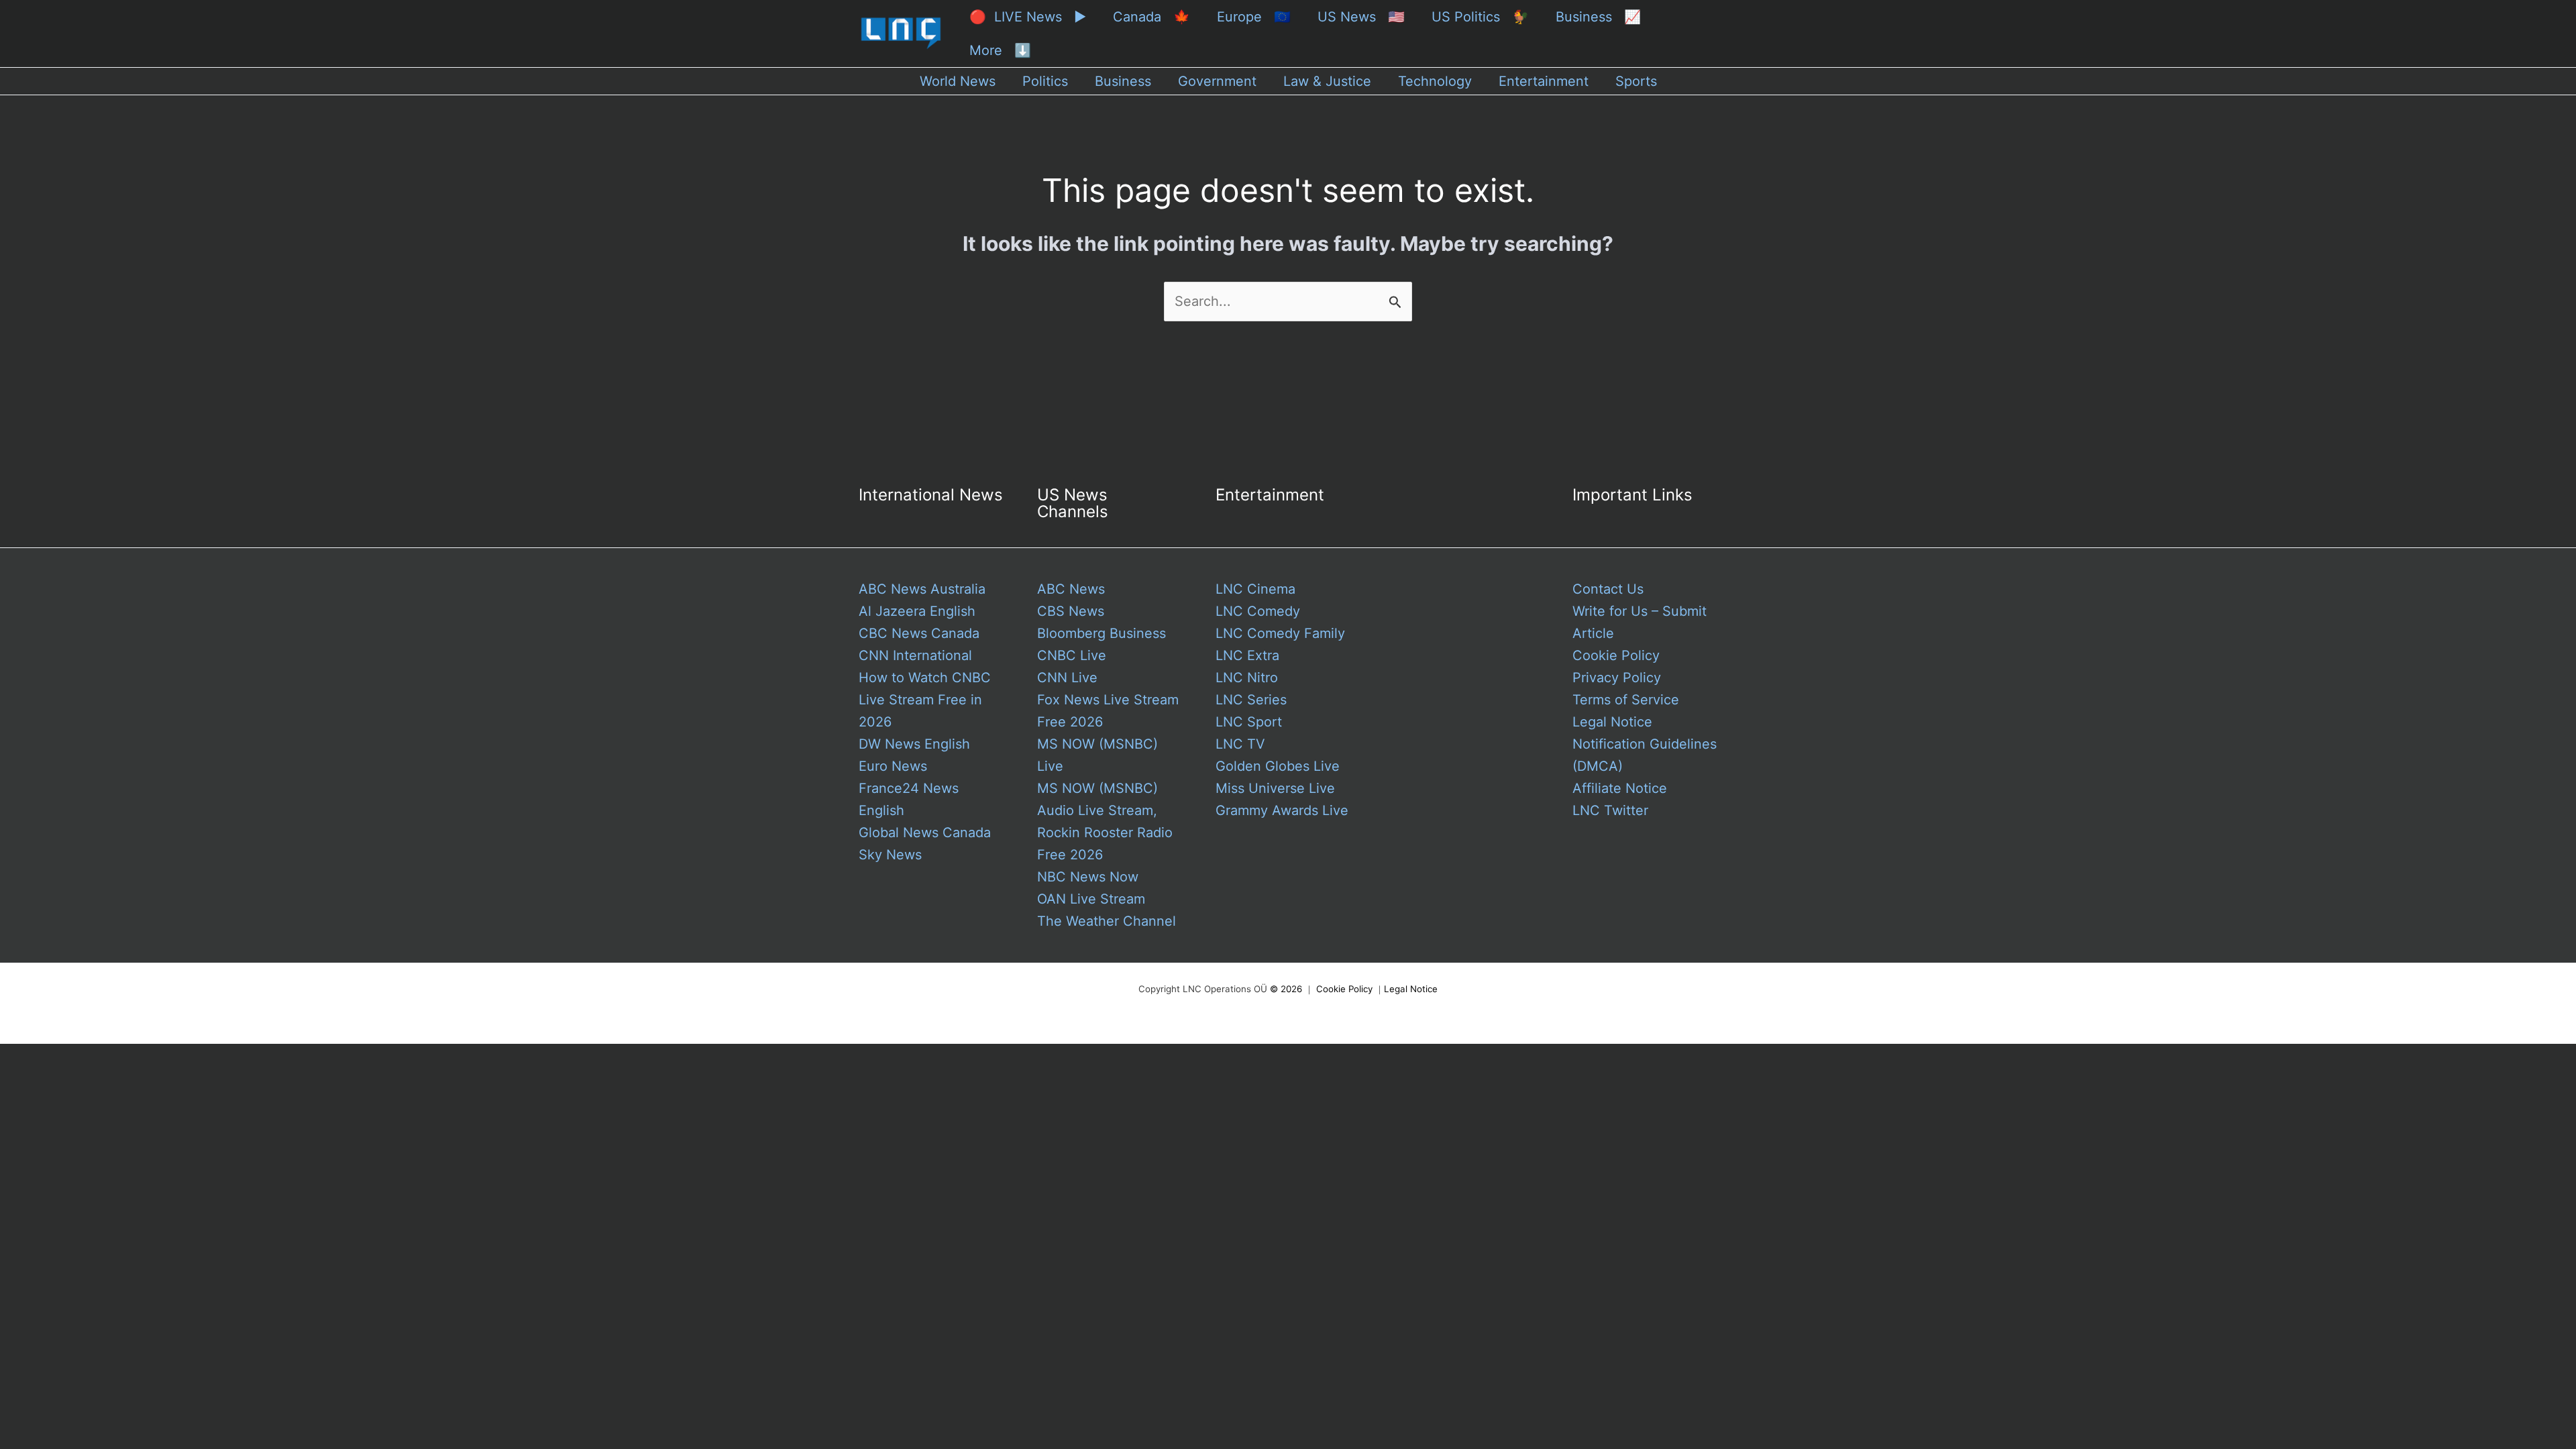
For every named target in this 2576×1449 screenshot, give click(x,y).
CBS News (1071, 611)
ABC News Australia (922, 589)
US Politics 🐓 (1480, 17)
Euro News (893, 766)
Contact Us (1608, 589)
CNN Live (1067, 678)
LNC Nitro (1247, 678)
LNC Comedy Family (1280, 633)
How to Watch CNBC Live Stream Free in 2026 (925, 700)
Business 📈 (1598, 17)
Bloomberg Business (1102, 633)
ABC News (1071, 589)
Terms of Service (1626, 700)
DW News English (914, 744)
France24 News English (909, 799)
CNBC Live (1072, 655)
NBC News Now (1088, 877)
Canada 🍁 (1151, 17)
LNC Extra (1247, 655)
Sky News (890, 855)
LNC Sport (1249, 722)
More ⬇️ (1000, 50)
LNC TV (1240, 744)
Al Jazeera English (917, 611)
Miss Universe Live (1275, 788)
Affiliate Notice (1620, 788)
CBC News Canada (919, 633)
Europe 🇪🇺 (1254, 17)
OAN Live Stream (1091, 899)
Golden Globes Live (1278, 766)
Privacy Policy (1617, 678)
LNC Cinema (1255, 589)
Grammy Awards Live (1282, 810)
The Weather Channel (1107, 921)
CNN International (915, 655)
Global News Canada (925, 833)
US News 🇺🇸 (1361, 17)
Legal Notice (1612, 722)
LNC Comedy (1258, 611)
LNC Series (1251, 700)
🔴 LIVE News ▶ (1028, 17)
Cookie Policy (1616, 655)
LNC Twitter (1610, 810)
